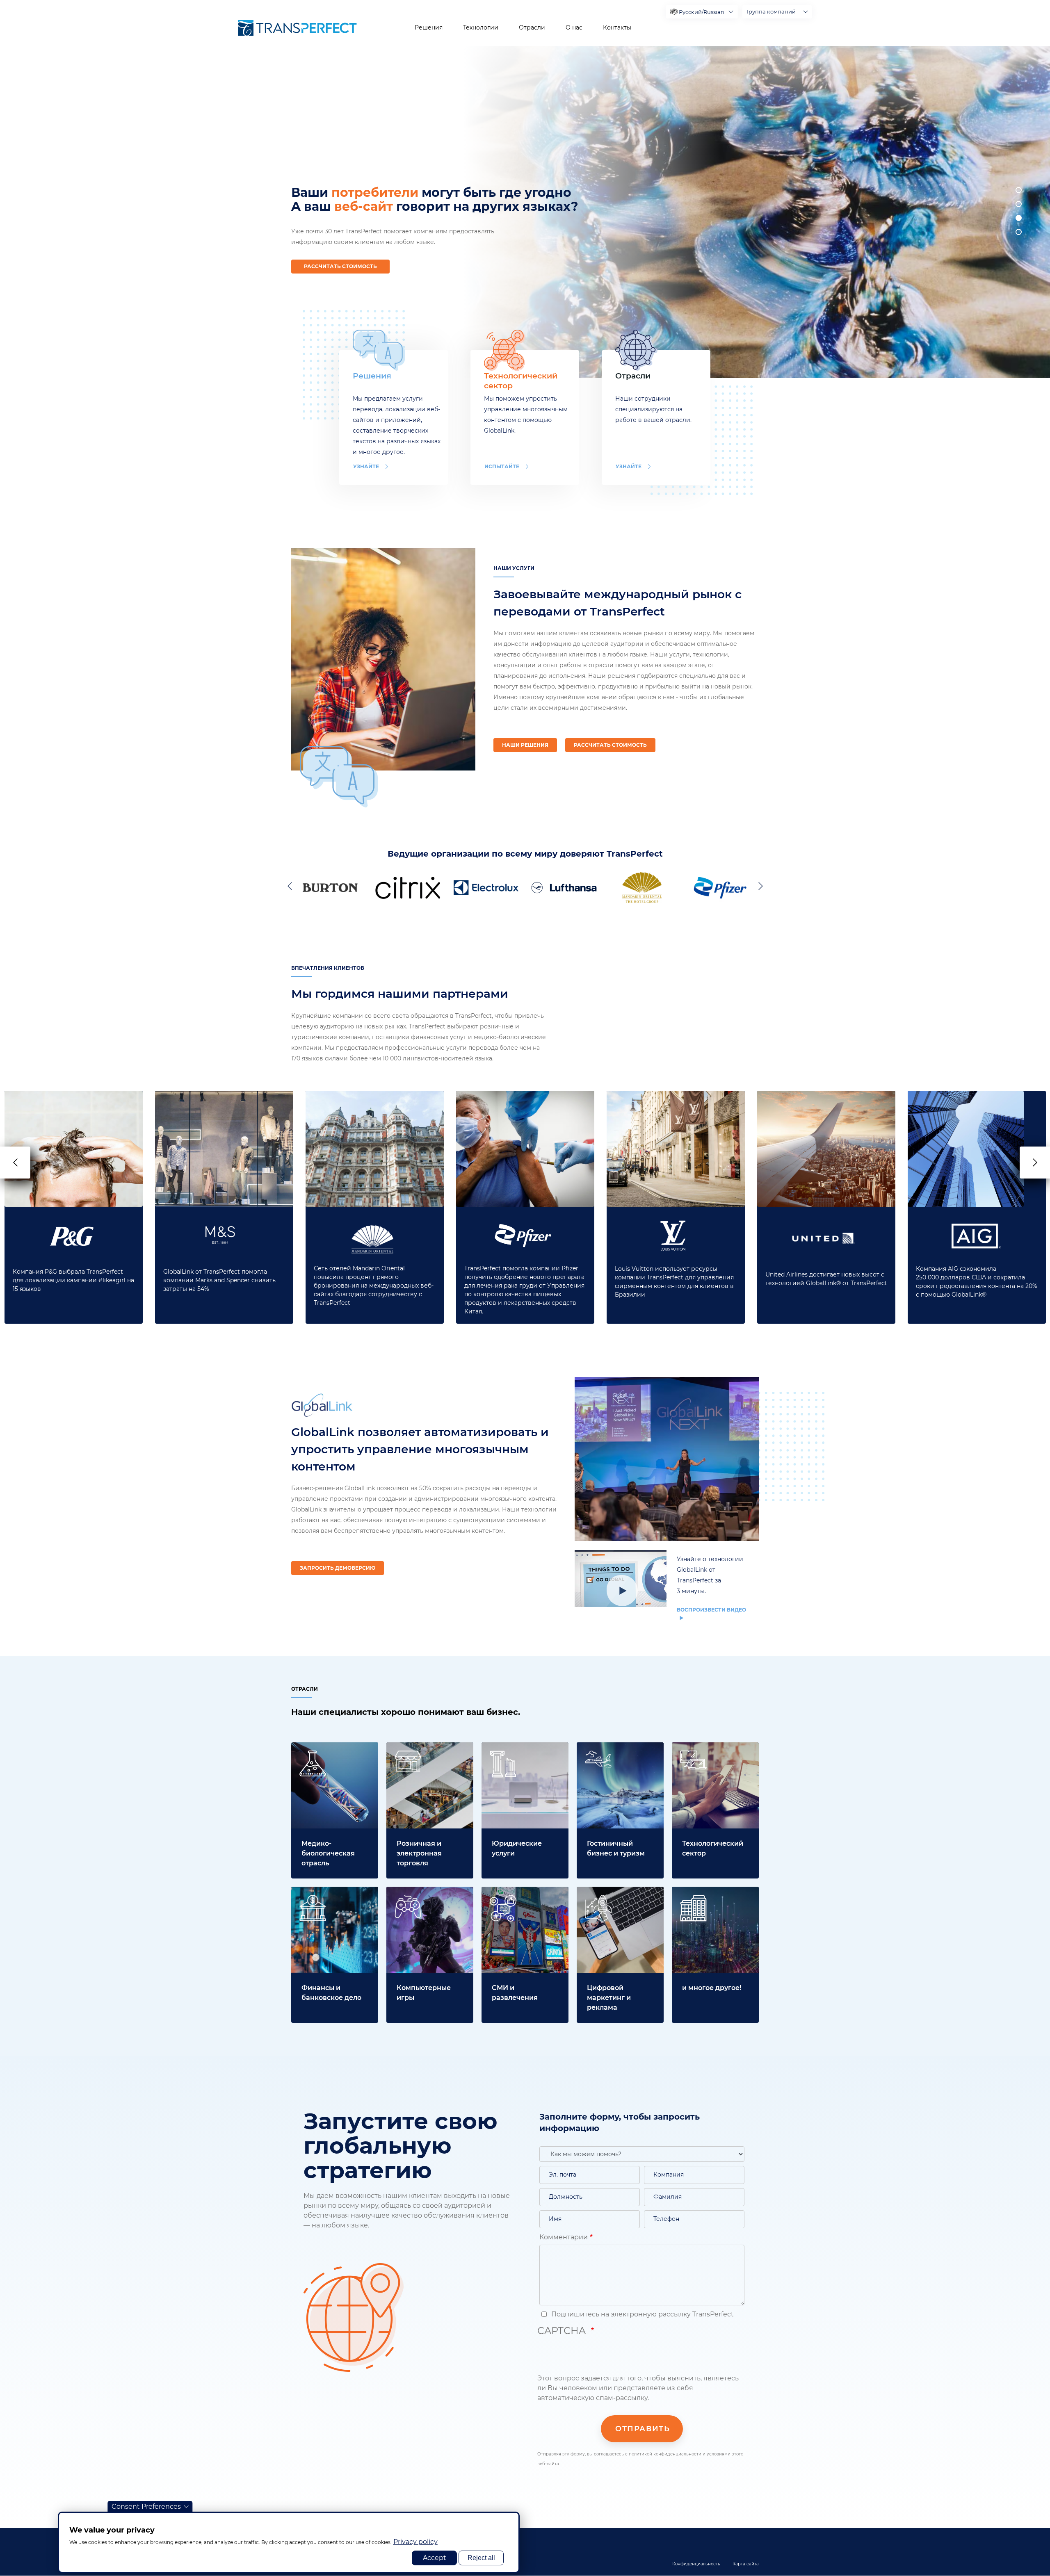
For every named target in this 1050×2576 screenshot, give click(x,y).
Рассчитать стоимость (340, 266)
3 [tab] (1019, 218)
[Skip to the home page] (297, 28)
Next (759, 886)
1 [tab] (1019, 190)
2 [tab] (1019, 204)
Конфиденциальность (696, 2564)
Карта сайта (746, 2564)
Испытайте (502, 466)
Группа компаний (771, 11)
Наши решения (525, 745)
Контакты (617, 27)
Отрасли (532, 27)
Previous (291, 886)
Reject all (481, 2558)
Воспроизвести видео (711, 1610)
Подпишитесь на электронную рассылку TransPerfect (642, 2314)
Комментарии (564, 2237)
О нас (574, 27)
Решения (429, 27)
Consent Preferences (146, 2506)
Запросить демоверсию (338, 1568)
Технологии (481, 27)
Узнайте (366, 466)
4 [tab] (1019, 232)
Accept (435, 2558)
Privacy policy (415, 2542)
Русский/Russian (702, 12)
